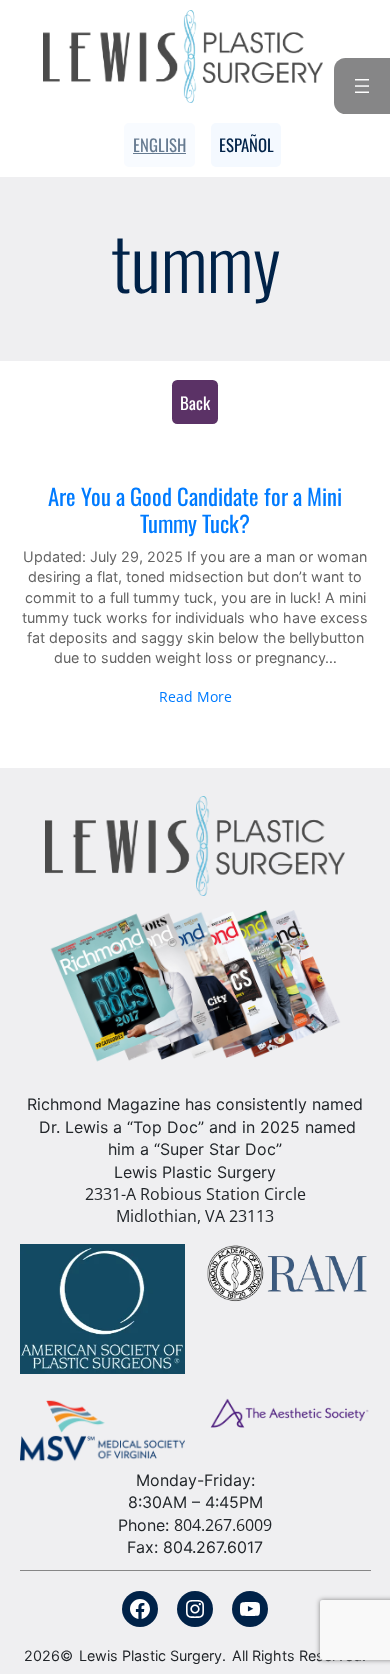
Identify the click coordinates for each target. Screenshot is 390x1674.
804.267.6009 (223, 1525)
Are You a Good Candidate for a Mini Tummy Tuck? (195, 510)
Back (195, 402)
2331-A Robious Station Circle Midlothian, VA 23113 (195, 1205)
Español (246, 144)
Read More (195, 696)
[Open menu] (362, 86)
